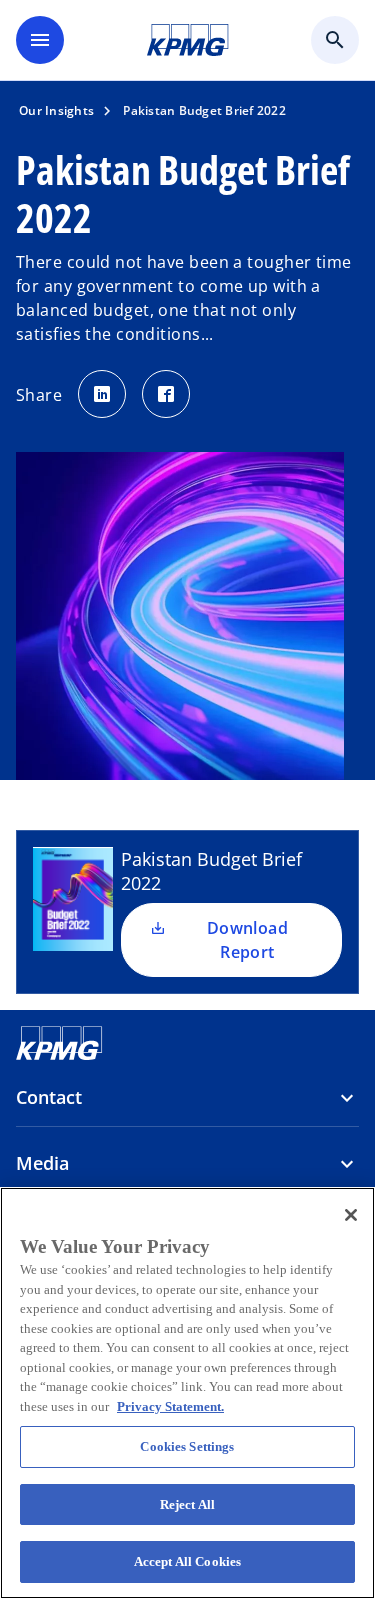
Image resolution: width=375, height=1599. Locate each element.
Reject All (187, 1504)
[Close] (351, 1215)
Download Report (248, 940)
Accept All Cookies (187, 1561)
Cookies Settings (187, 1446)
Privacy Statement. (170, 1406)
